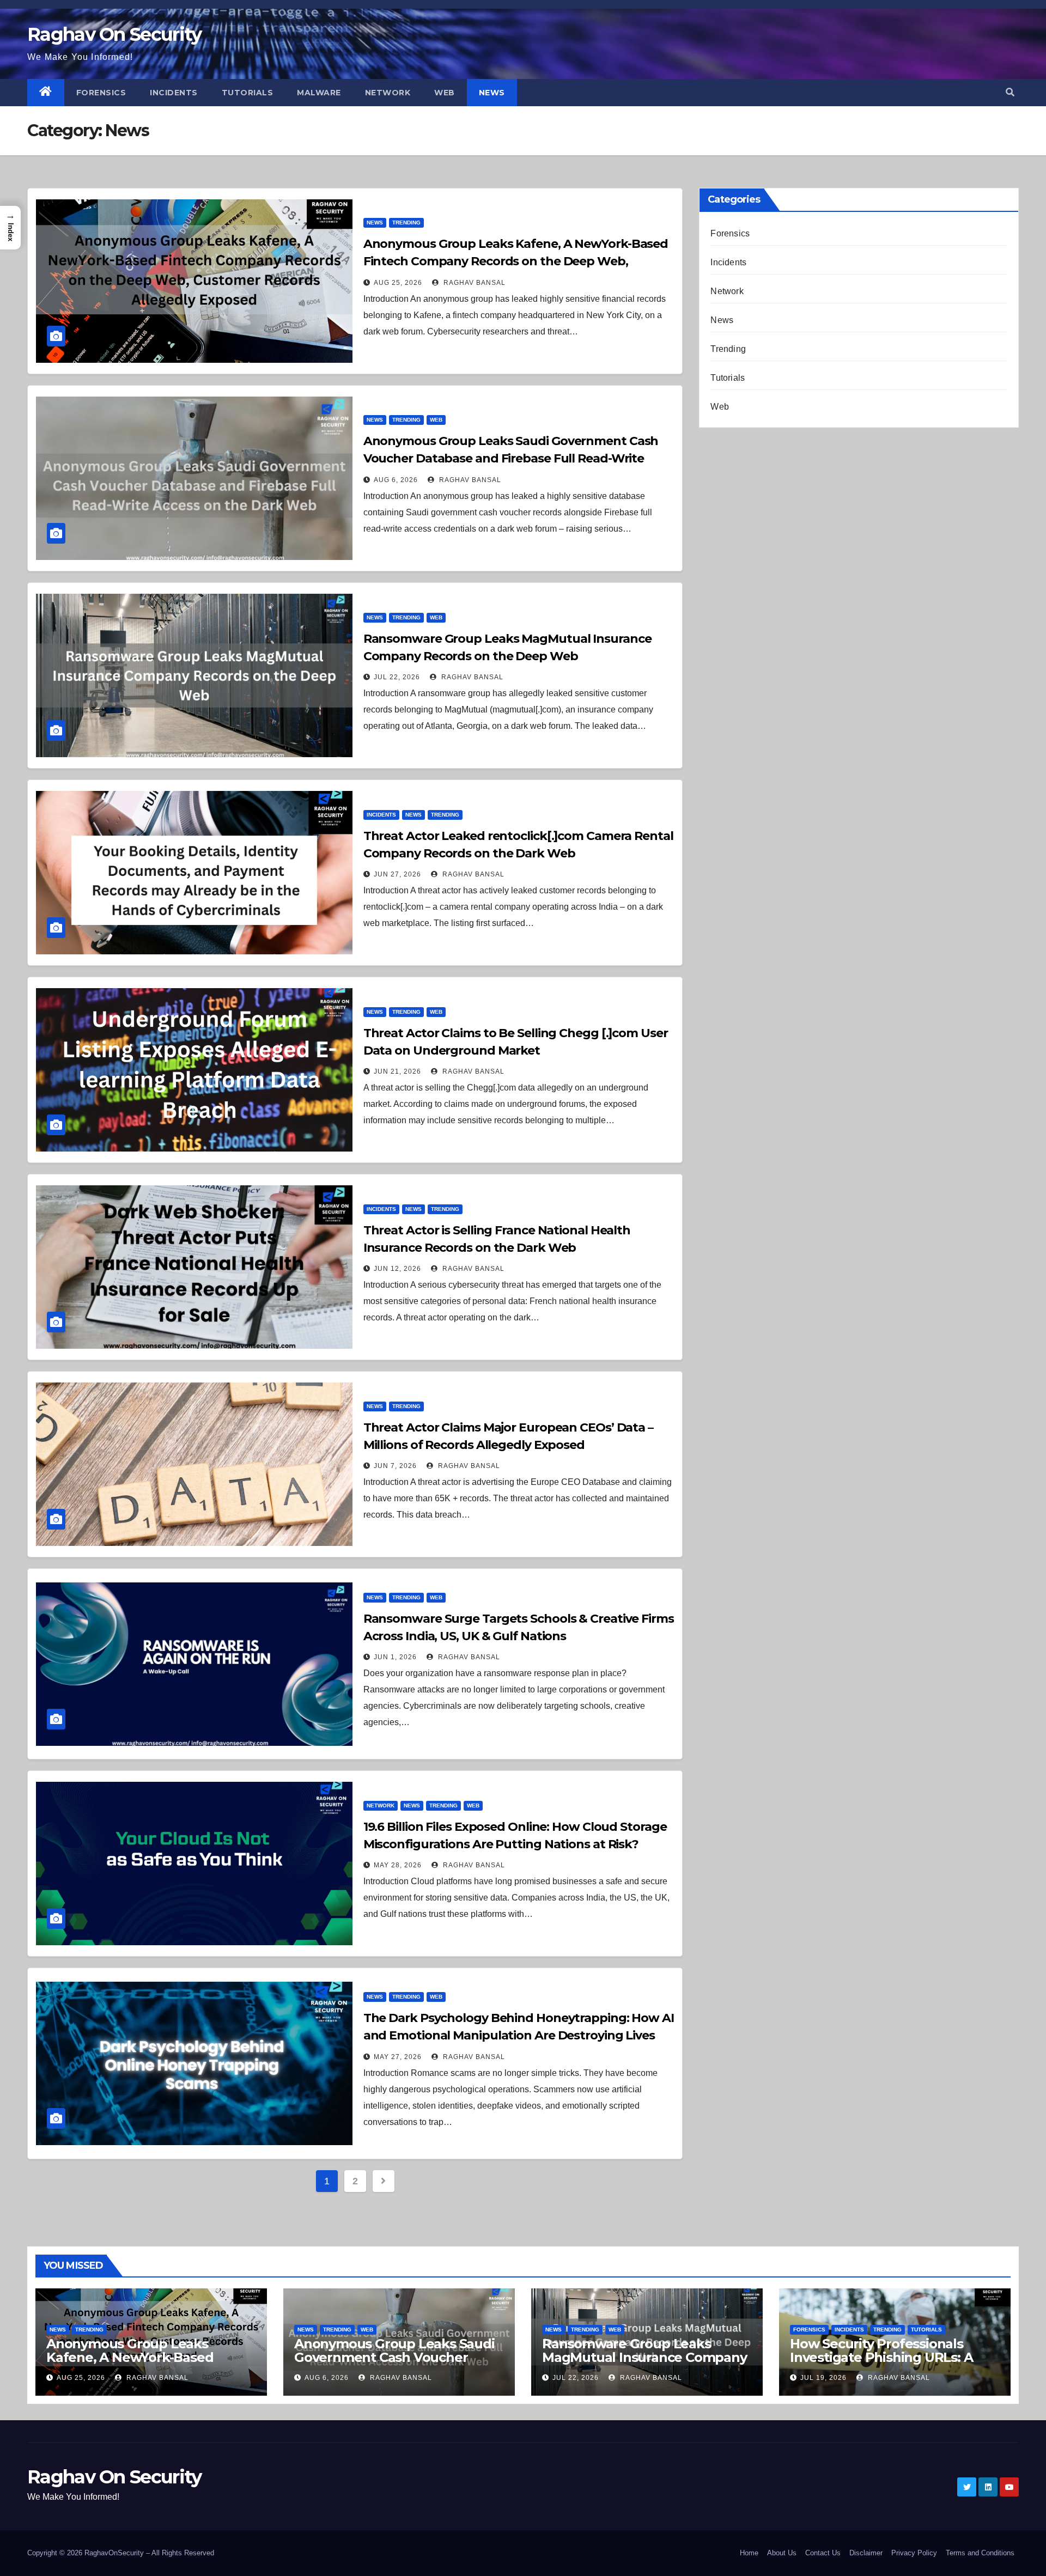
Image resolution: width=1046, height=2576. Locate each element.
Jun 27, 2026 (397, 874)
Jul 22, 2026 (397, 677)
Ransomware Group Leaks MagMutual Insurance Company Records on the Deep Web (644, 2357)
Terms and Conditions (980, 2553)
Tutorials (248, 93)
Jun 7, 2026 (395, 1466)
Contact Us (823, 2553)
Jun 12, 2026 (397, 1269)
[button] (1010, 92)
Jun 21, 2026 (397, 1071)
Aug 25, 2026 (398, 283)
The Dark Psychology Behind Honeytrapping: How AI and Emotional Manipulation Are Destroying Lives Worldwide (519, 2035)
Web (445, 93)
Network (388, 93)
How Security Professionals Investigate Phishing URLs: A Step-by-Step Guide (881, 2357)
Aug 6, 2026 (396, 480)
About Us (782, 2553)
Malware (319, 93)
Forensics (101, 93)
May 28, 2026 (398, 1865)
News (492, 93)
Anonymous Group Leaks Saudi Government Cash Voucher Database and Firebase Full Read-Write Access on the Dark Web (511, 458)
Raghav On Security (114, 34)
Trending (406, 223)
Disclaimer (866, 2553)
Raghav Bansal (473, 283)
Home (749, 2553)
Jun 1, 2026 (395, 1657)
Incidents (174, 93)
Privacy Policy (914, 2553)
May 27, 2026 (398, 2057)
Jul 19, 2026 (823, 2378)
